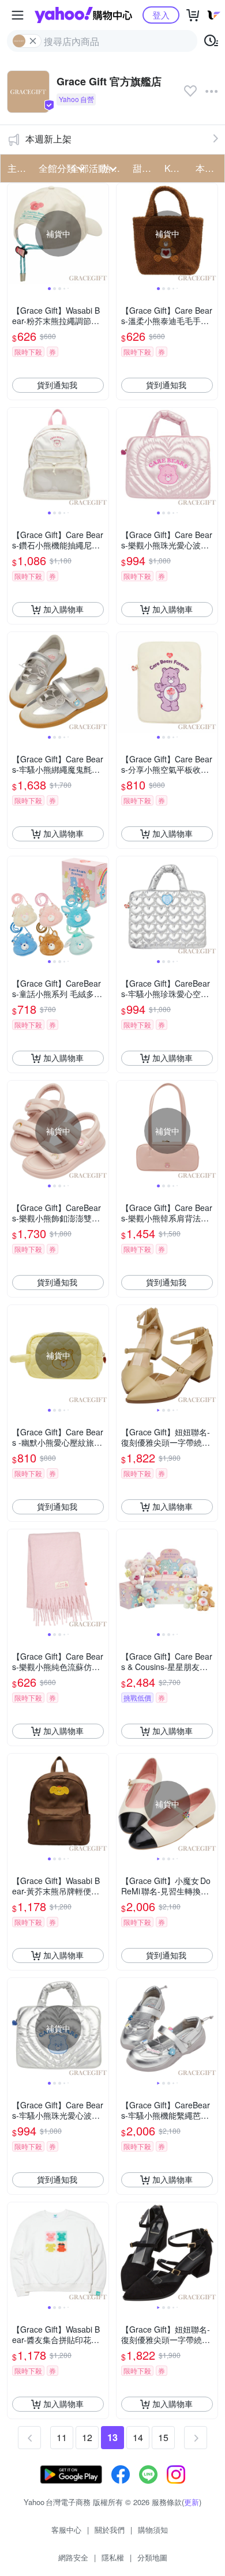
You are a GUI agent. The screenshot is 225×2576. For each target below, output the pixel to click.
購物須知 (153, 2530)
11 (62, 2437)
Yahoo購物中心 (83, 15)
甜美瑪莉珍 (145, 168)
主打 (17, 168)
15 (163, 2437)
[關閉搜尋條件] (33, 41)
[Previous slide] (15, 234)
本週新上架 (48, 139)
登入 (161, 15)
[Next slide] (101, 234)
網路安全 (73, 2557)
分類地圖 (152, 2557)
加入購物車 (63, 609)
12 (87, 2437)
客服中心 (66, 2530)
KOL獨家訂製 (177, 168)
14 (138, 2437)
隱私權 (113, 2557)
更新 (192, 2502)
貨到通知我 (57, 385)
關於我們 (110, 2530)
